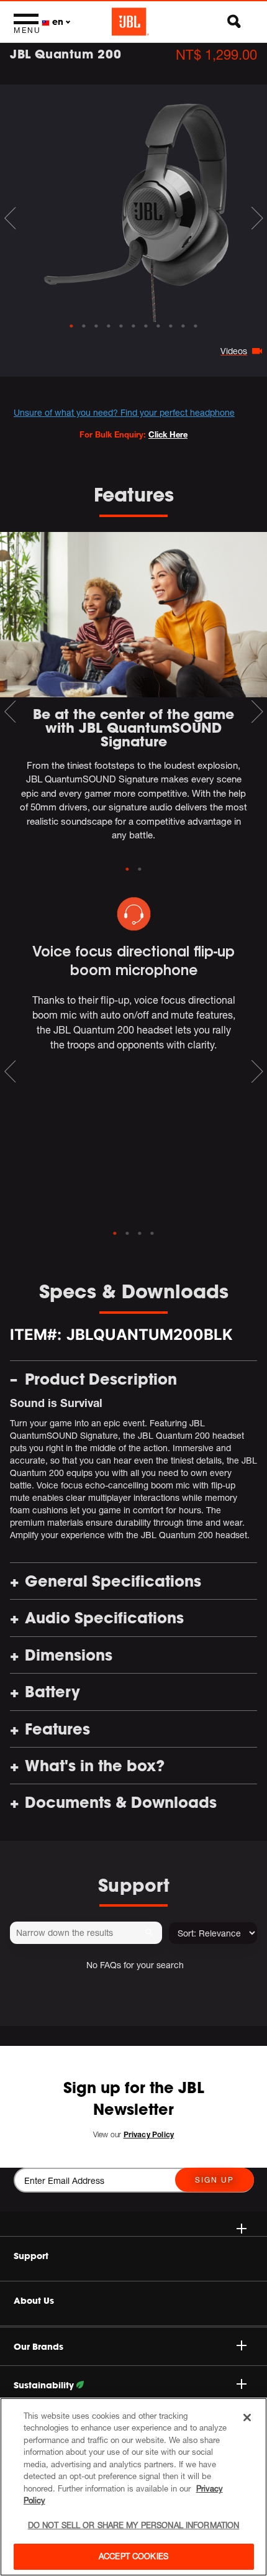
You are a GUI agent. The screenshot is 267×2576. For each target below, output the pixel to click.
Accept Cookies (133, 2556)
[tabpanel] (133, 203)
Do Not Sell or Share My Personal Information (134, 2525)
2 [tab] (140, 869)
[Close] (247, 2418)
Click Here (168, 434)
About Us (34, 2301)
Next (257, 218)
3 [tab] (140, 1234)
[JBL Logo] (130, 22)
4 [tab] (152, 1234)
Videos (234, 351)
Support (31, 2256)
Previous (10, 218)
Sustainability (45, 2385)
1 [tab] (127, 869)
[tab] (71, 326)
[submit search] (151, 1933)
